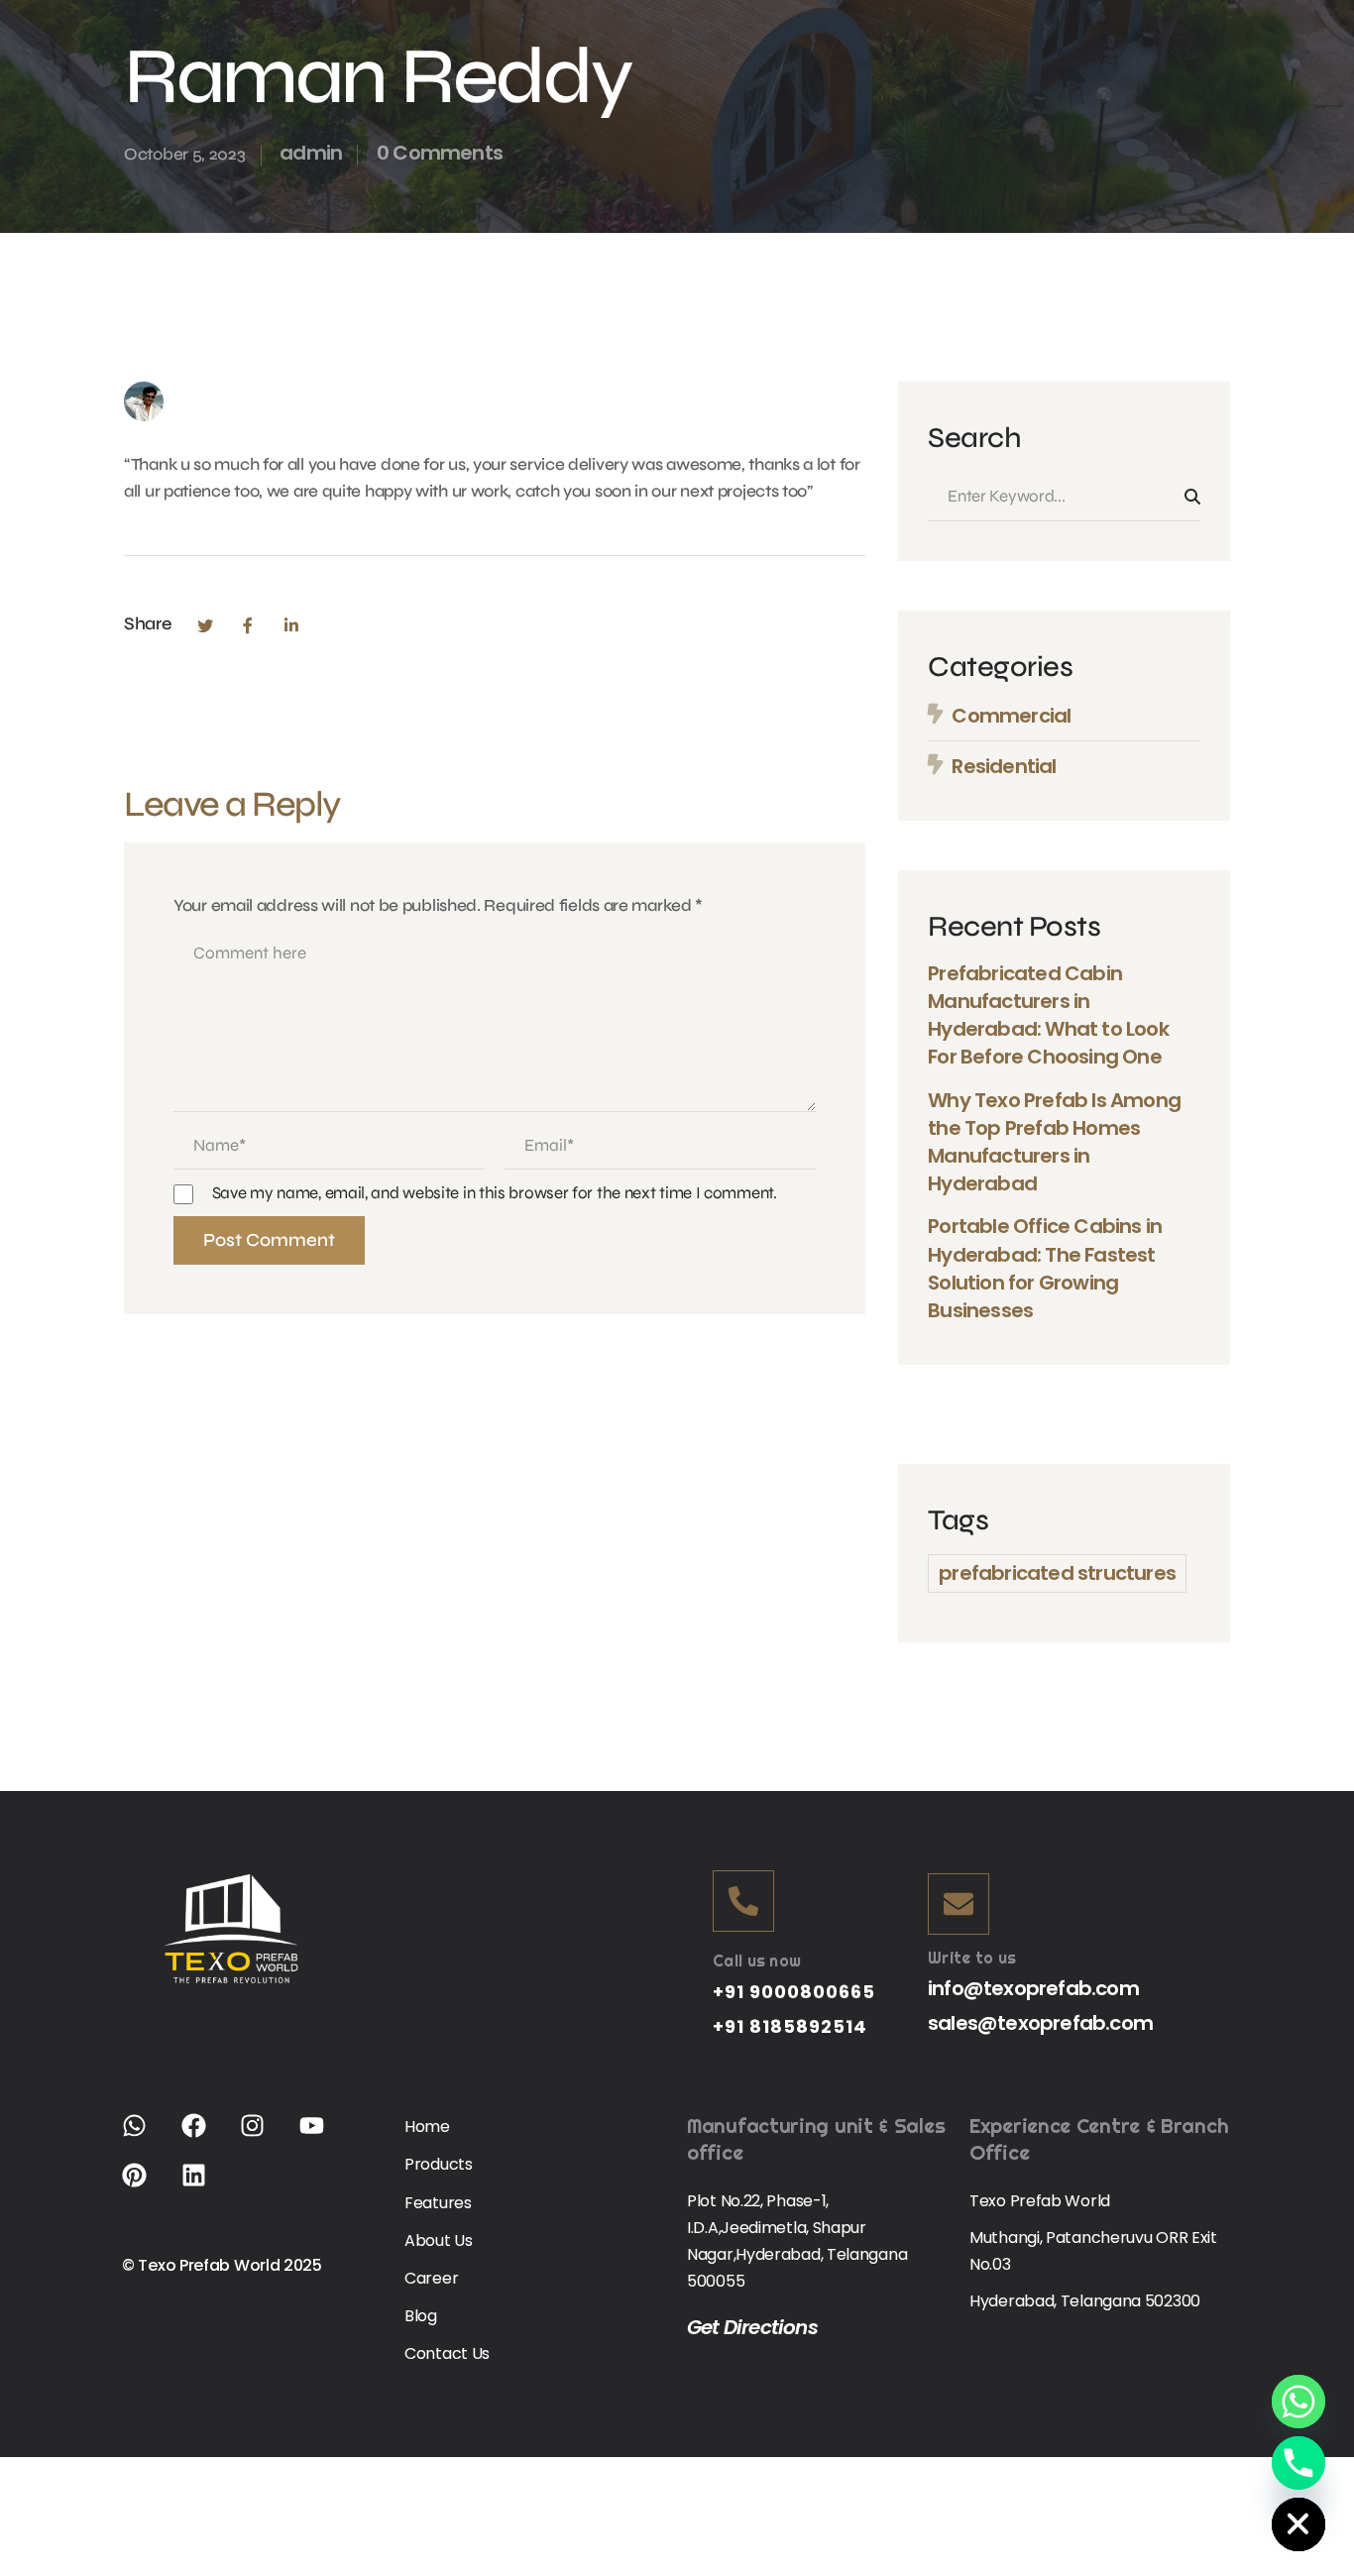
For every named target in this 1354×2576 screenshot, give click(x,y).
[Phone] (1298, 2463)
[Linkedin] (206, 2187)
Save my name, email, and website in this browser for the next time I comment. (495, 1193)
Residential (1004, 766)
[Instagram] (265, 2138)
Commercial (1011, 716)
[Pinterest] (147, 2187)
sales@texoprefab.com (1040, 2023)
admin (311, 153)
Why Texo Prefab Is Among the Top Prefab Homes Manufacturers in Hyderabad (1054, 1142)
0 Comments (440, 153)
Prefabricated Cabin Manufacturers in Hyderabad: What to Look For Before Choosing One (1048, 1015)
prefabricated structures (1057, 1573)
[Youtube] (324, 2138)
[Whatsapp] (147, 2138)
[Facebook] (248, 625)
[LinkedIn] (291, 625)
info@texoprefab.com (1033, 1988)
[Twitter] (204, 625)
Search (1192, 497)
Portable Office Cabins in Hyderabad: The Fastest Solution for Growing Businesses (1045, 1268)
